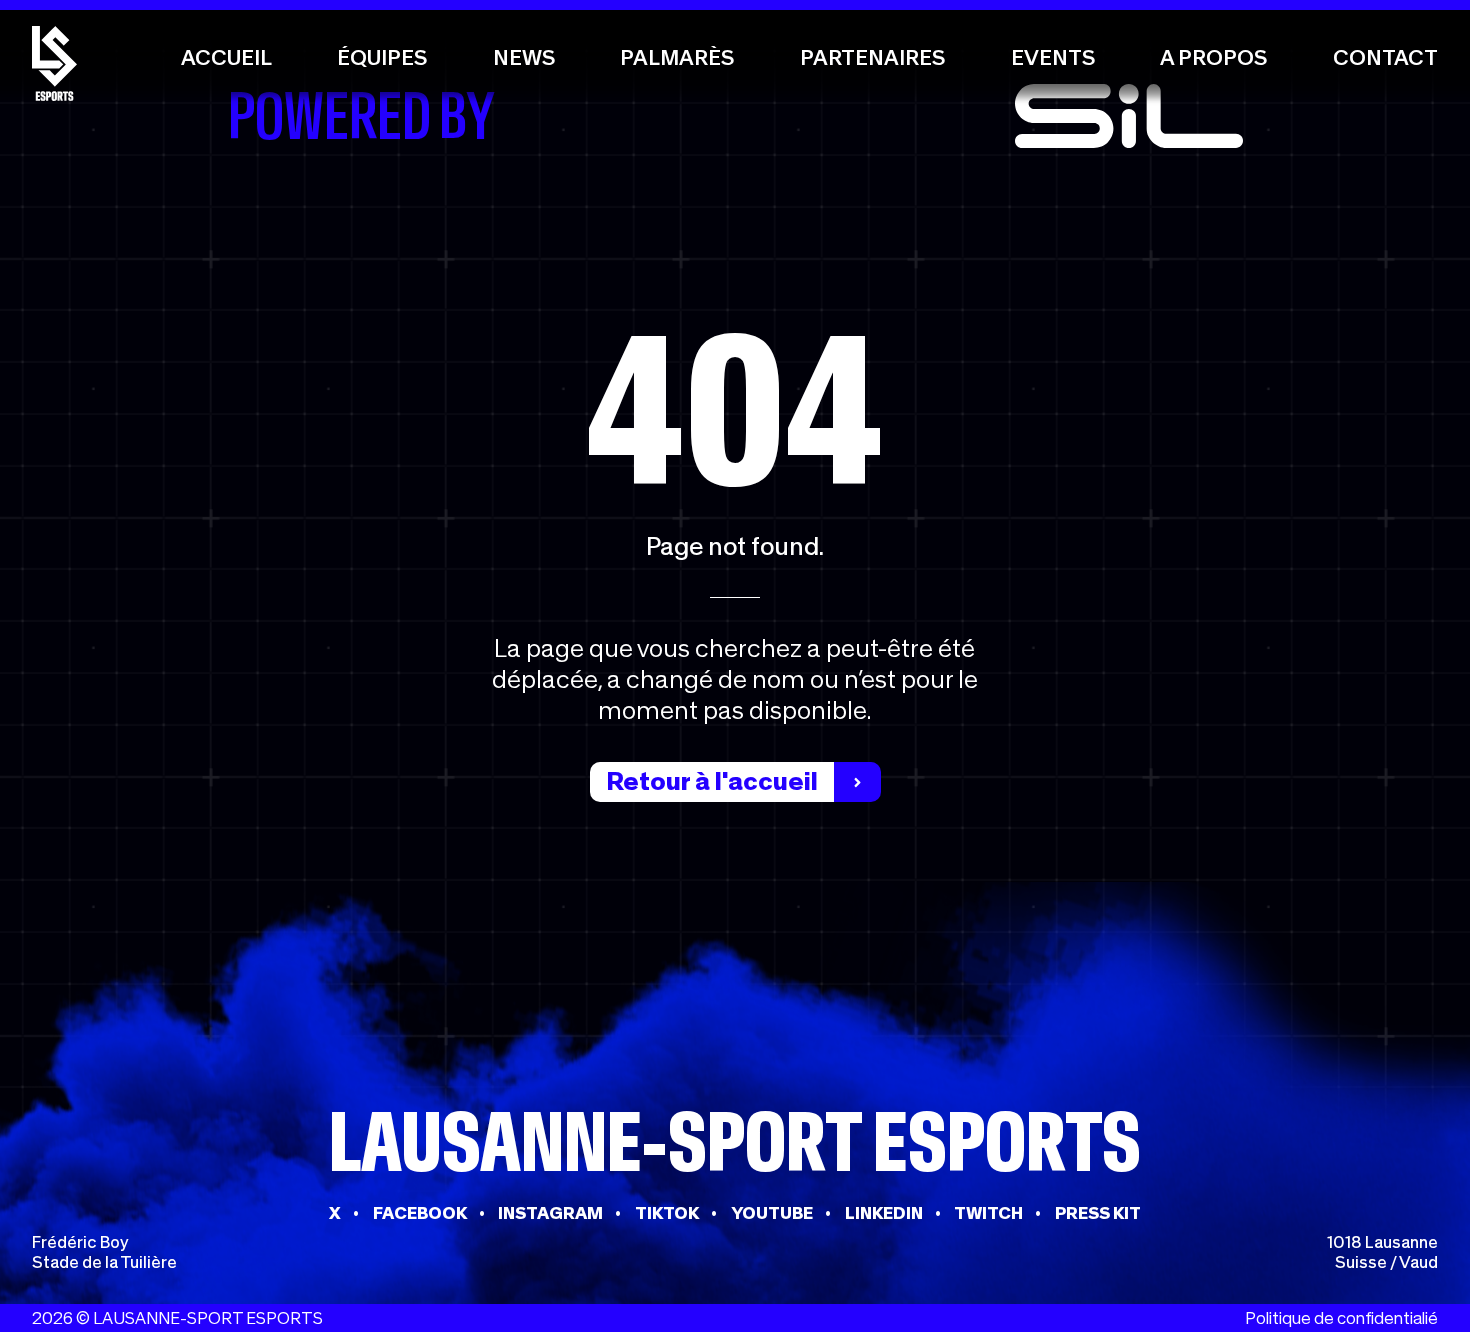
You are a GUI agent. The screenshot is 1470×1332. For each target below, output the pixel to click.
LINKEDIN (884, 1213)
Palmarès (677, 57)
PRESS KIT (1098, 1213)
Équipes (382, 57)
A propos (1213, 57)
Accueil (226, 57)
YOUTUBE (772, 1213)
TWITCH (988, 1213)
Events (1053, 57)
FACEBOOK (420, 1213)
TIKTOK (667, 1213)
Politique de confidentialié (1341, 1318)
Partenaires (872, 57)
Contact (1385, 57)
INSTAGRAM (550, 1213)
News (524, 57)
